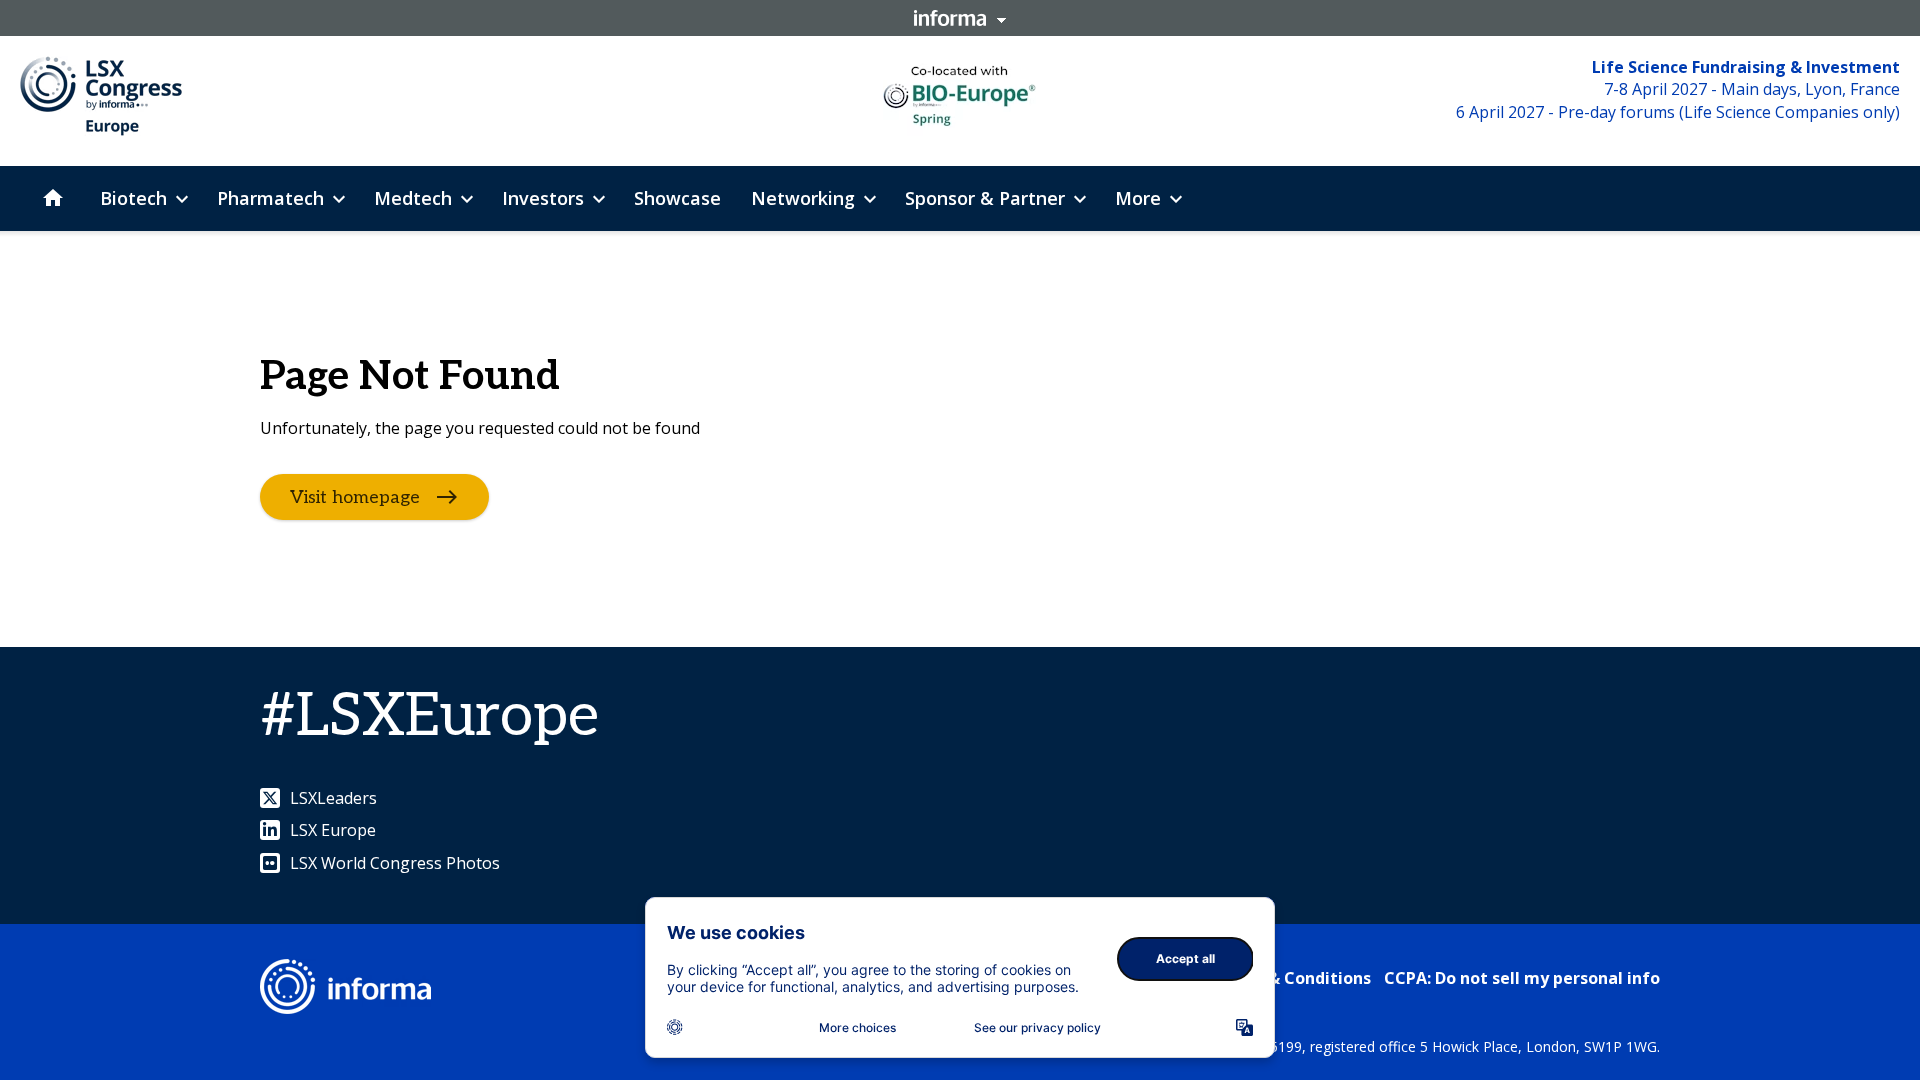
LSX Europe (333, 830)
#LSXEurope (429, 717)
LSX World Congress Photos (395, 863)
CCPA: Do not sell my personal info (1522, 978)
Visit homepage (355, 497)
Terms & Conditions (1291, 978)
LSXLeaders (333, 798)
